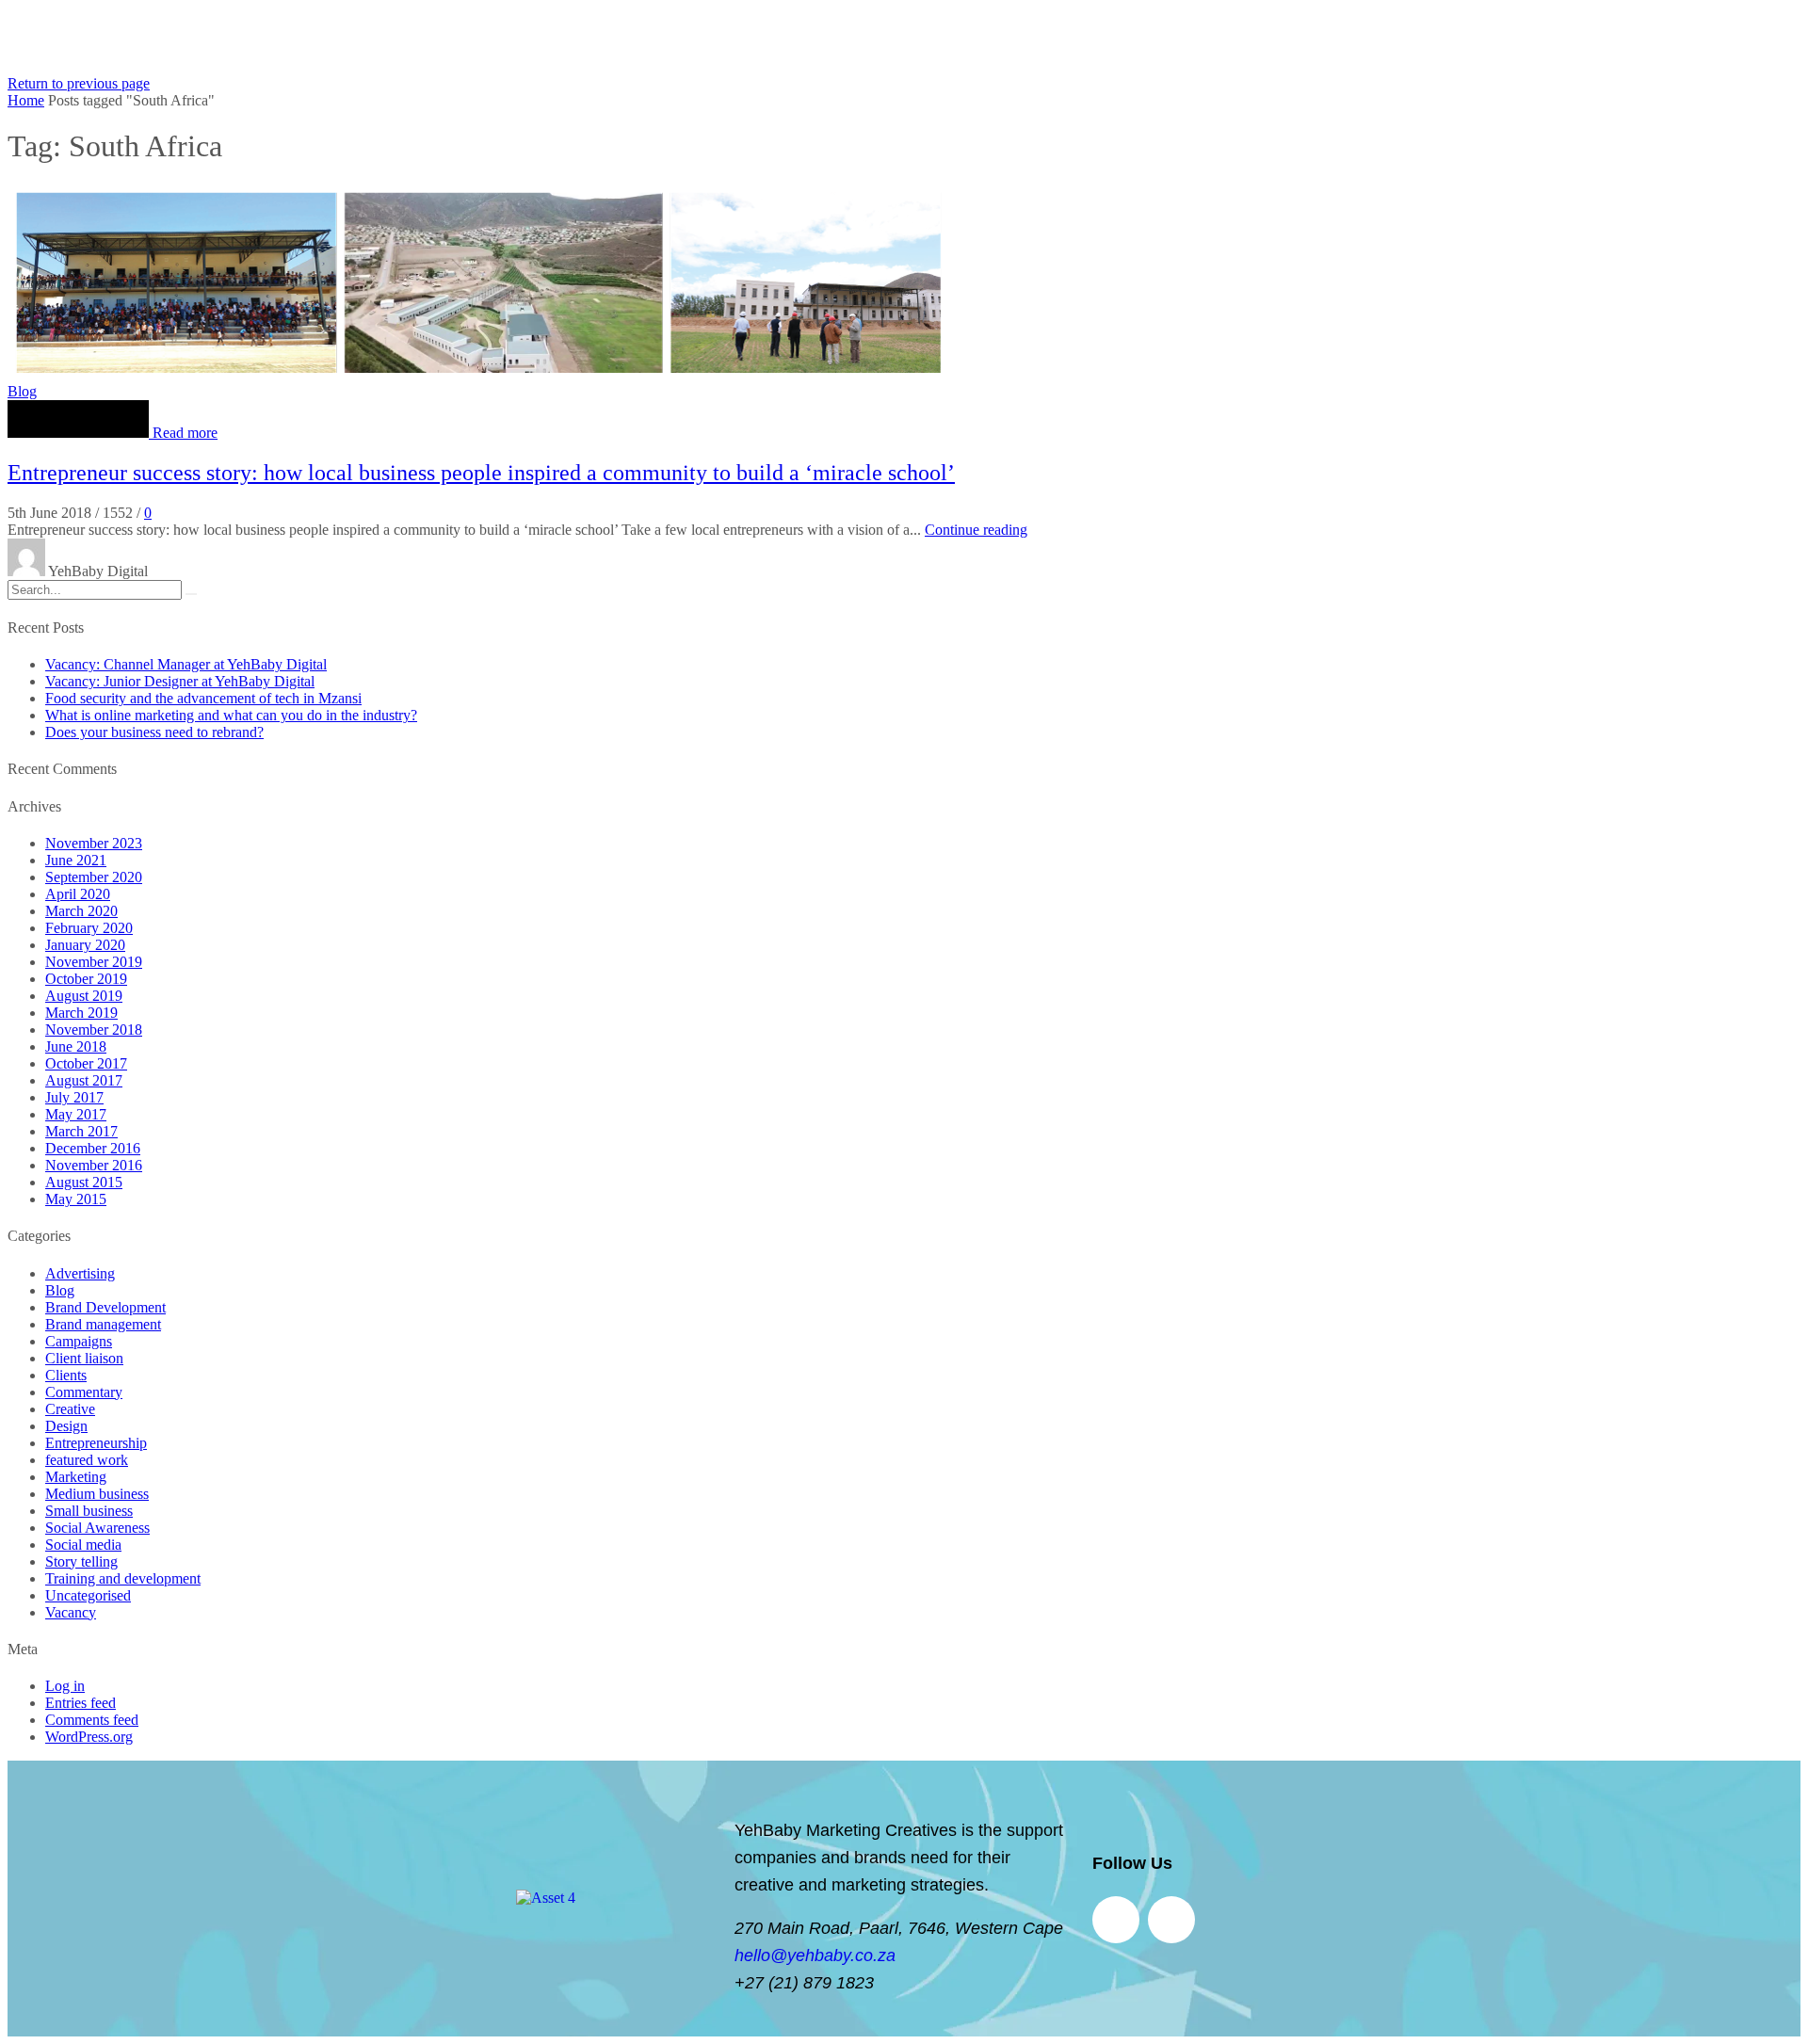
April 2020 (78, 894)
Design (66, 1426)
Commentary (84, 1392)
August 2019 (84, 996)
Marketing (76, 1477)
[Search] (191, 594)
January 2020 (85, 945)
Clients (66, 1375)
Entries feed (81, 1703)
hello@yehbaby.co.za (815, 1955)
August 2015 (84, 1182)
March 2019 (81, 1013)
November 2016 (94, 1165)
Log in (65, 1686)
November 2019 (94, 962)
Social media (83, 1545)
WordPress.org (89, 1737)
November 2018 (94, 1030)
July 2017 (74, 1097)
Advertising (80, 1273)
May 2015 (76, 1199)
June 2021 (76, 860)
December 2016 (93, 1148)
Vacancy (71, 1612)
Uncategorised (88, 1595)
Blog (22, 391)
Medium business (97, 1494)
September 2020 (94, 877)
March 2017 (81, 1131)
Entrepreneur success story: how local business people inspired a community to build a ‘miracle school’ (481, 473)
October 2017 (86, 1063)
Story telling (81, 1561)
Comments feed (92, 1720)
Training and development (123, 1578)
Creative (70, 1409)
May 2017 (76, 1114)
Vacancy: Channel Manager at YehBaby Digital (186, 664)
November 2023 (94, 843)
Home (26, 100)
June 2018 (76, 1046)
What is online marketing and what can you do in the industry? (231, 715)
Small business (89, 1511)
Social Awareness (97, 1528)
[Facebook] (1116, 1920)
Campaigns (79, 1341)
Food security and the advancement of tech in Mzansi (203, 698)
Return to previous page (79, 83)
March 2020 (81, 911)
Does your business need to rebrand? (154, 732)
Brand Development (105, 1307)
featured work (87, 1460)
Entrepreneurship (96, 1443)
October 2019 (86, 979)
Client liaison (84, 1358)
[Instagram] (1171, 1920)
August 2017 (84, 1080)
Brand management (103, 1324)
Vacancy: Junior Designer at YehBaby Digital (180, 681)
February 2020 (89, 928)
